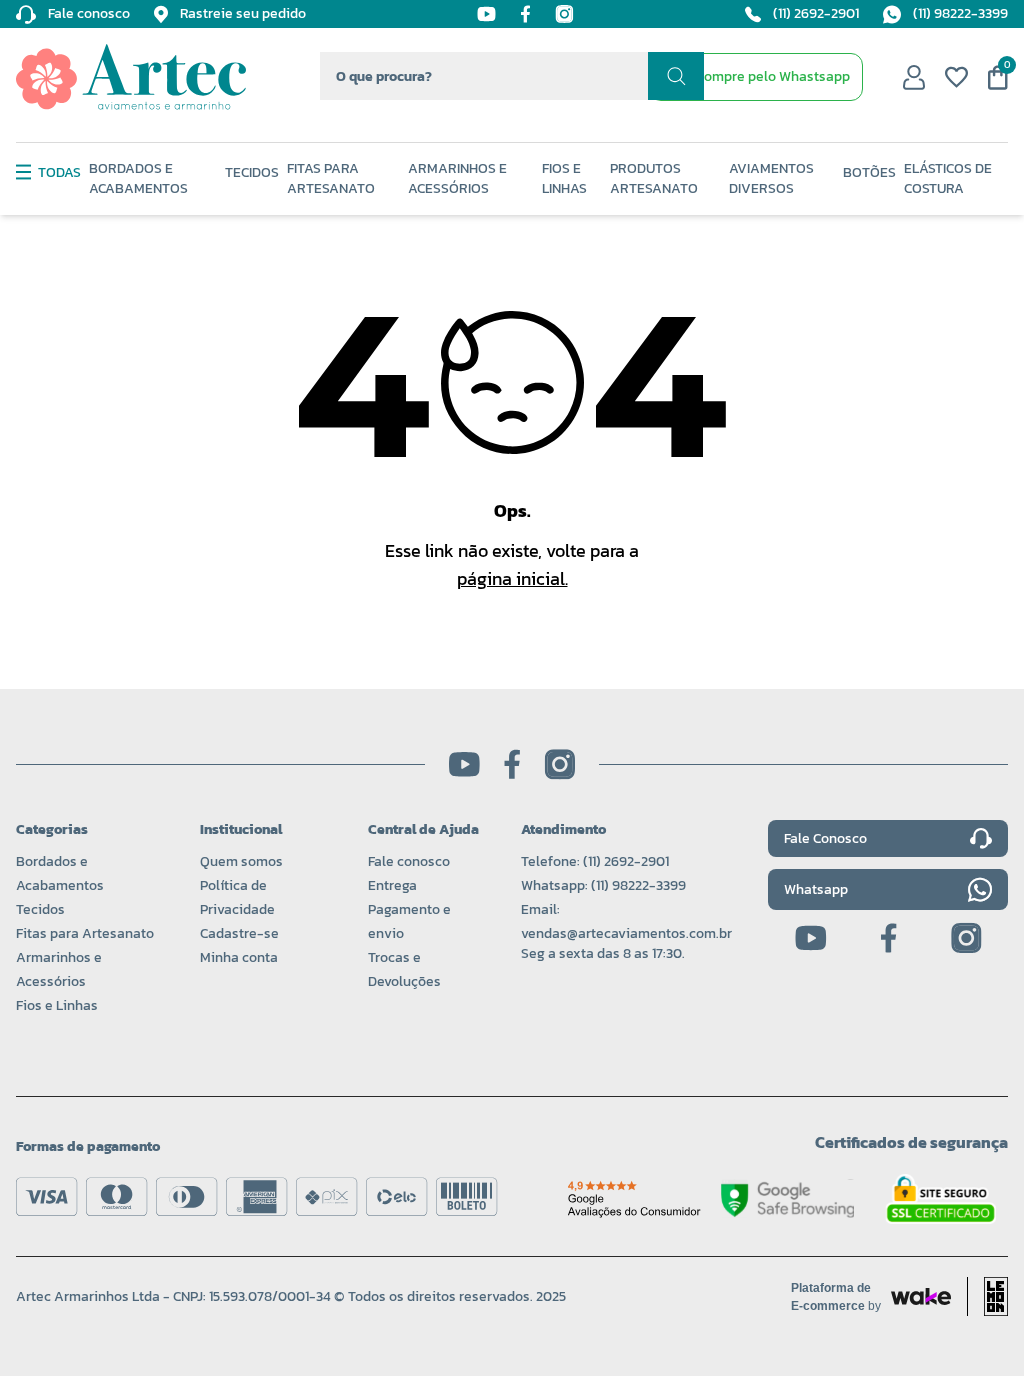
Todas (59, 173)
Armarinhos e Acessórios (457, 179)
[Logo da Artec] (131, 77)
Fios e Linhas (564, 179)
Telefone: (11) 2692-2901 (595, 861)
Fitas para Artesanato (85, 933)
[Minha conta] (914, 77)
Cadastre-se (239, 933)
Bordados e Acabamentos (138, 179)
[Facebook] (525, 14)
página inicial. (512, 578)
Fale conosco (409, 861)
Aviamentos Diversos (771, 179)
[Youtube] (486, 14)
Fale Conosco (825, 838)
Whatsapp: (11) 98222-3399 (603, 885)
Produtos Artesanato (654, 179)
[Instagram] (564, 14)
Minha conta (239, 957)
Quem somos (241, 861)
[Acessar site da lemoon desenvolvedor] (987, 1296)
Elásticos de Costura (948, 179)
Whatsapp (816, 889)
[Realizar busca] (676, 76)
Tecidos (252, 173)
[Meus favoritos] (956, 77)
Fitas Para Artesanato (331, 179)
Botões (869, 173)
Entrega (392, 885)
